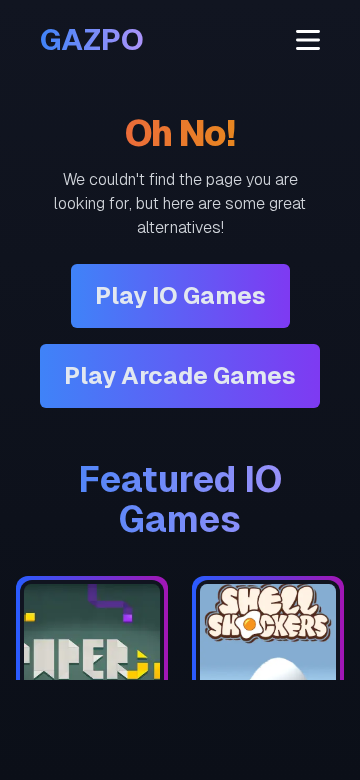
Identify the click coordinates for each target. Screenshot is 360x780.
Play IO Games (180, 295)
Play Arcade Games (180, 375)
